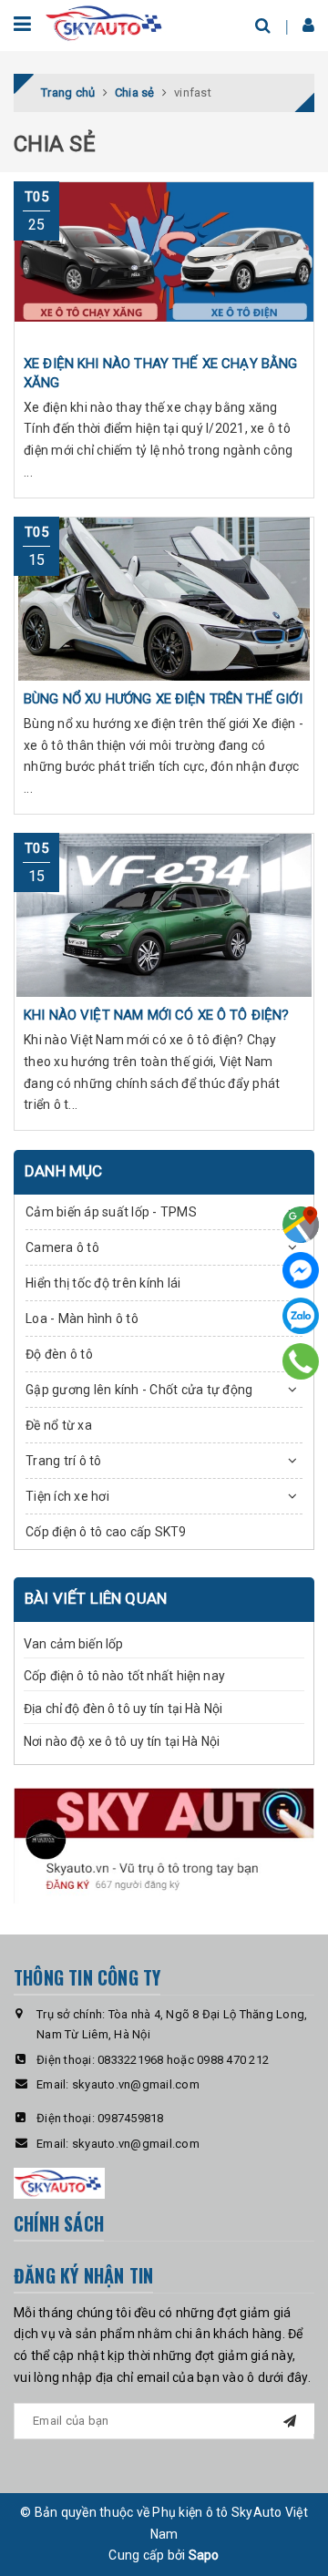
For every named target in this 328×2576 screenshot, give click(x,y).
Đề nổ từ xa (59, 1425)
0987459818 (131, 2118)
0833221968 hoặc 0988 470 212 (183, 2060)
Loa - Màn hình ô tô (82, 1319)
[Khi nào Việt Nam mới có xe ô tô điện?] (164, 915)
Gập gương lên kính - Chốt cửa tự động (139, 1390)
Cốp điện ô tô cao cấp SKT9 (106, 1532)
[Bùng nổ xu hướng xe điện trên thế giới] (164, 599)
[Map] (301, 1225)
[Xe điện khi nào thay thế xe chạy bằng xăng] (164, 263)
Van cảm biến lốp (73, 1644)
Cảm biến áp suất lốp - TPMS (111, 1212)
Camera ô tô (62, 1247)
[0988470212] (301, 1361)
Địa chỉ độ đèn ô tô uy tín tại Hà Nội (123, 1709)
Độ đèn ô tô (59, 1354)
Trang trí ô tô (64, 1461)
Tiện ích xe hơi (67, 1496)
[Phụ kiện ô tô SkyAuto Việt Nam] (105, 22)
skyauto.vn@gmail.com (136, 2084)
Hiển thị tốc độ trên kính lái (103, 1283)
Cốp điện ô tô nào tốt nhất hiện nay (124, 1676)
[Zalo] (301, 1316)
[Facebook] (301, 1270)
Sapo (204, 2555)
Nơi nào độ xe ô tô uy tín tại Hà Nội (122, 1741)
